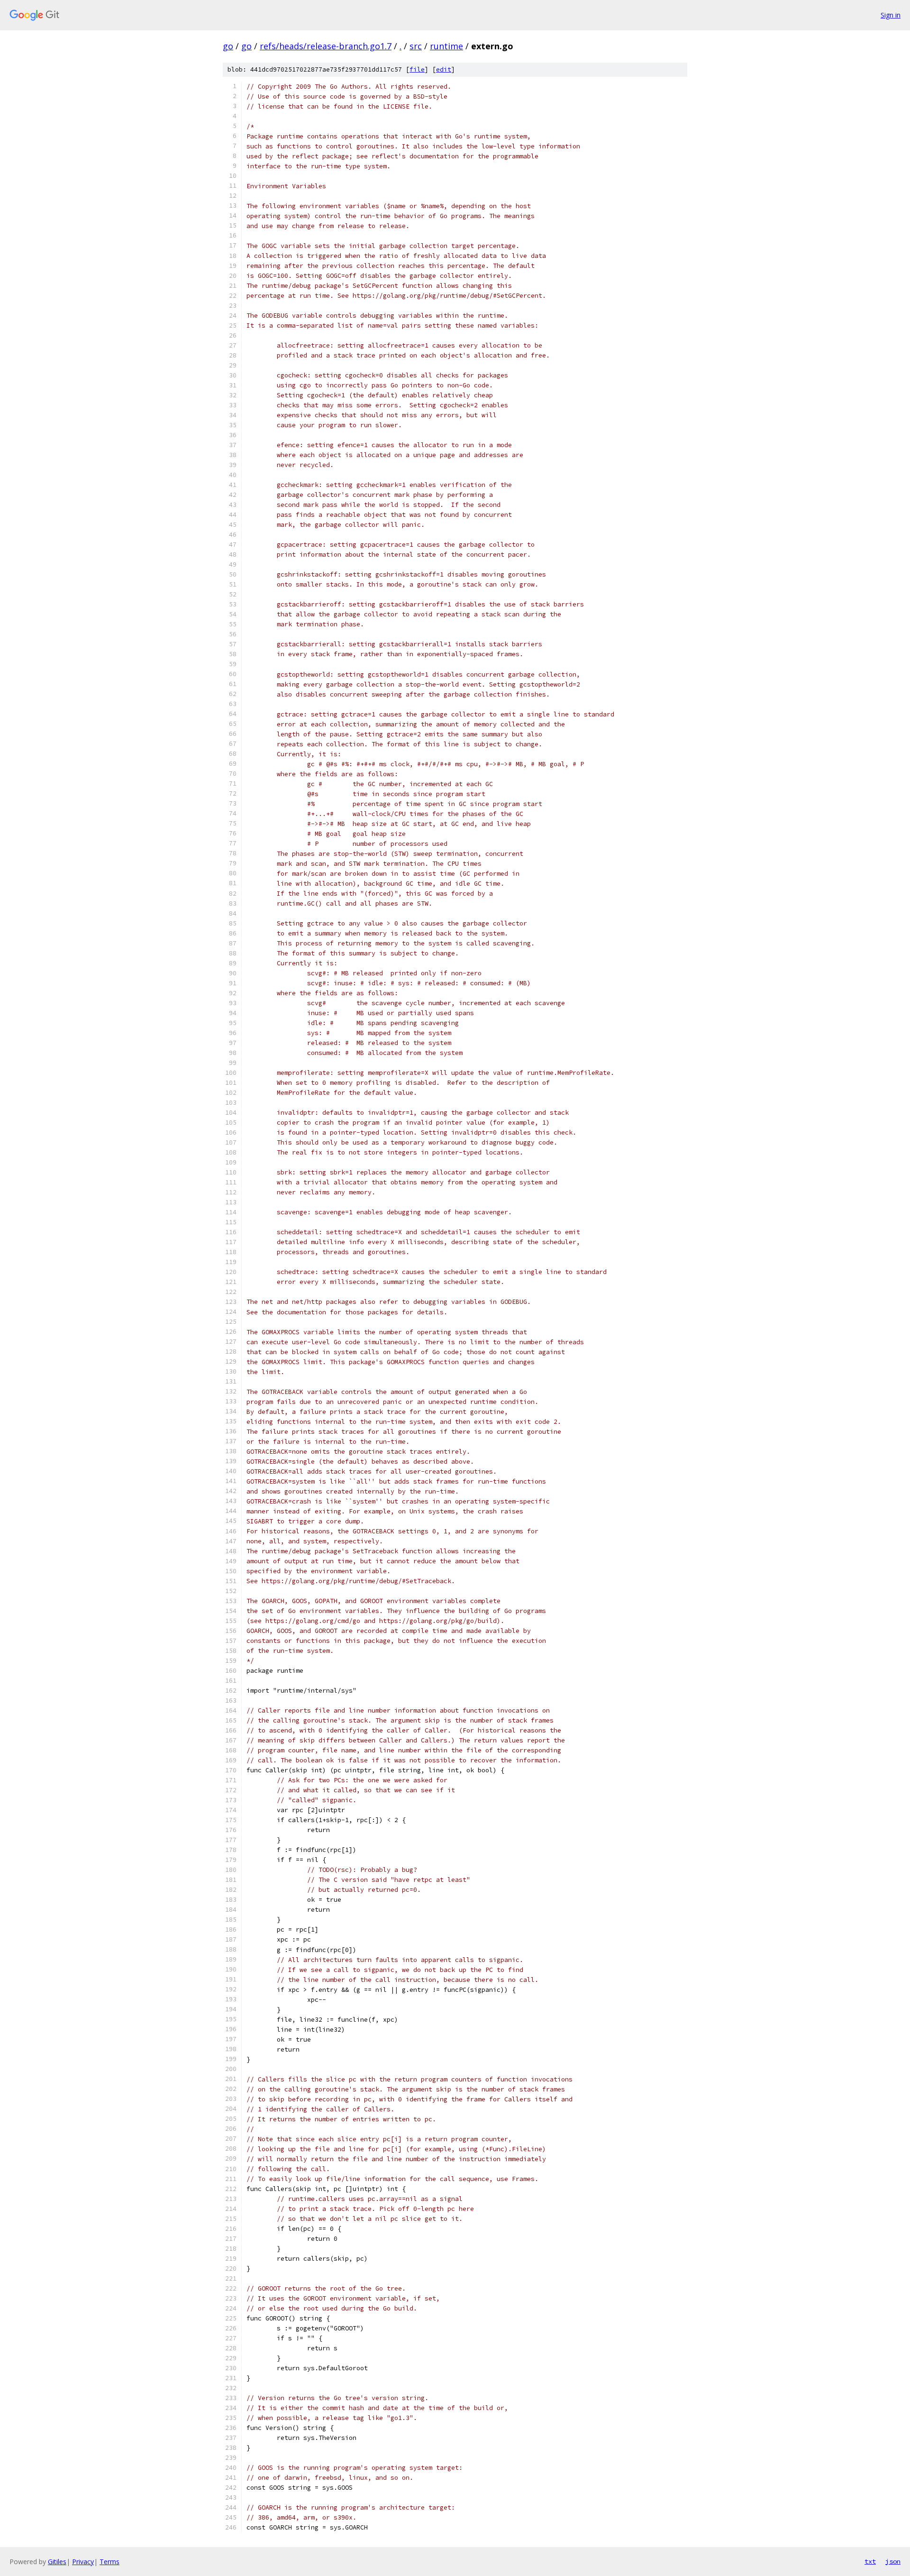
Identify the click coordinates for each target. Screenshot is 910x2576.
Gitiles (57, 2562)
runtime (446, 46)
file (417, 69)
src (416, 46)
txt (870, 2561)
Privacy (83, 2562)
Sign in (891, 15)
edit (444, 69)
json (893, 2561)
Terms (109, 2562)
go (228, 46)
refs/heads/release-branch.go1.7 (326, 46)
